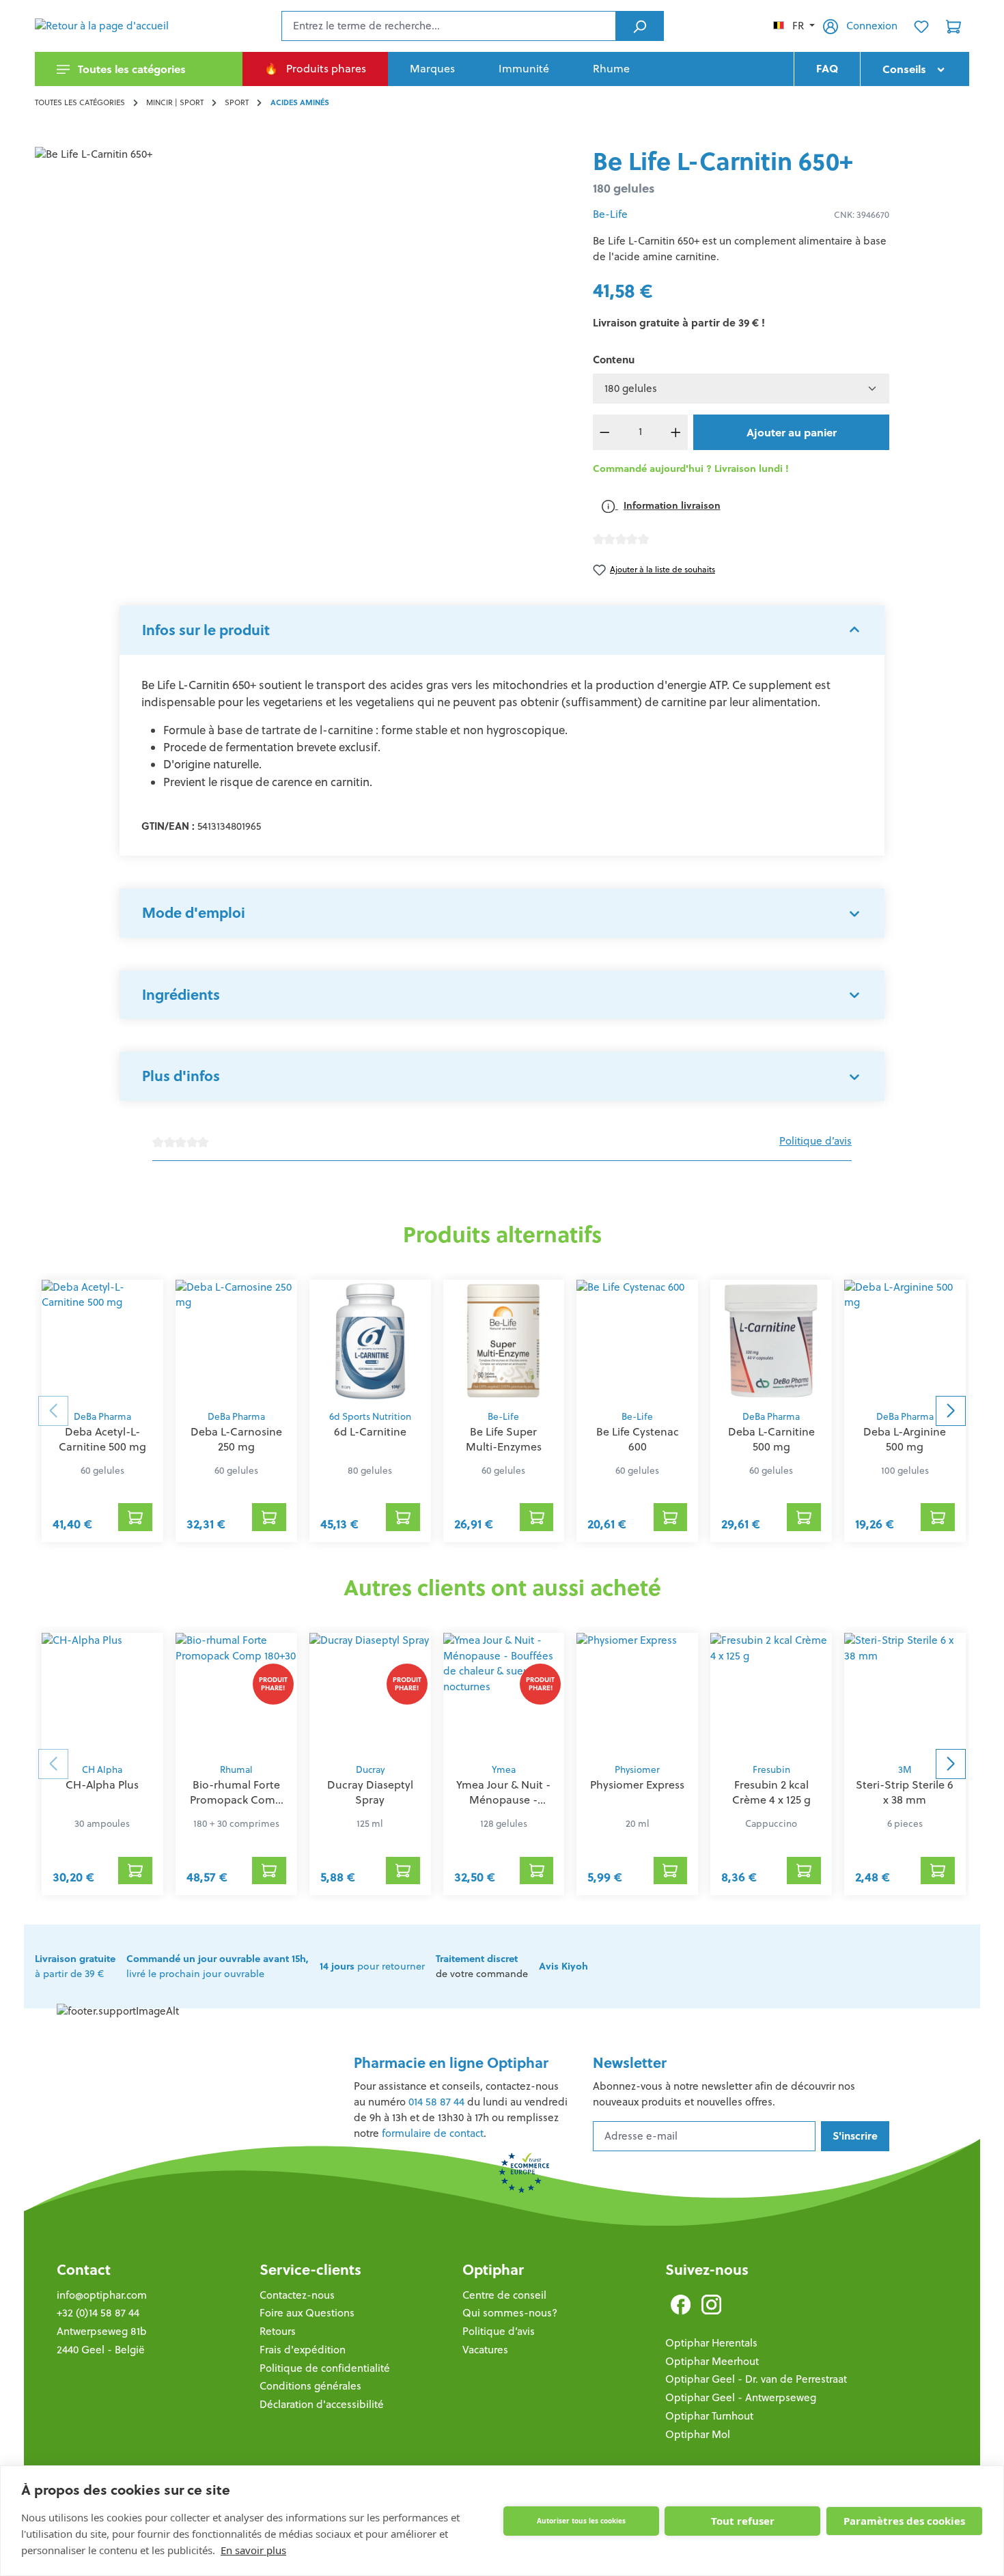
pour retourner (372, 1966)
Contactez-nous (297, 2295)
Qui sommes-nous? (510, 2313)
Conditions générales (310, 2386)
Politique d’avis (815, 1141)
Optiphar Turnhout (709, 2416)
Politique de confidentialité (325, 2368)
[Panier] (953, 26)
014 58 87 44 (436, 2102)
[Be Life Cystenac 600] (637, 1341)
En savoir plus (253, 2550)
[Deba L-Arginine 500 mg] (905, 1341)
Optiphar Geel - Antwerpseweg (741, 2397)
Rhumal (236, 1770)
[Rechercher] (640, 26)
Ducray (370, 1770)
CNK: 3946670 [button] (862, 215)
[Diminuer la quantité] (605, 432)
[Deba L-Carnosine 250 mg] (236, 1341)
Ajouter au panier (792, 432)
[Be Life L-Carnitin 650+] (303, 294)
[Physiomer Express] (637, 1694)
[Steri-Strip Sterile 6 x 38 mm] (905, 1694)
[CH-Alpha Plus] (102, 1694)
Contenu (614, 360)
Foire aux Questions (307, 2313)
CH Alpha (102, 1770)
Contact (84, 2270)
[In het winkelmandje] (135, 1517)
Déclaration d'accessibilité (322, 2404)
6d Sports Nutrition (370, 1417)
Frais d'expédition (303, 2350)
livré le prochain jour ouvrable (218, 1966)
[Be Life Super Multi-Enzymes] (504, 1341)
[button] (502, 630)
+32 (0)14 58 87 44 (98, 2313)
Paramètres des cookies (904, 2521)
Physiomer (637, 1770)
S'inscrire (855, 2136)
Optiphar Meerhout (712, 2361)
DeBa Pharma (102, 1417)
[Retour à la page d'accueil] (103, 26)
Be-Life (610, 214)
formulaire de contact (433, 2133)
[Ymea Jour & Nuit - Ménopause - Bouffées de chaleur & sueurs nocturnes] (504, 1694)
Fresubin (771, 1770)
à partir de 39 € (75, 1966)
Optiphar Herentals (711, 2343)
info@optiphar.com (102, 2295)
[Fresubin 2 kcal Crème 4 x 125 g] (771, 1694)
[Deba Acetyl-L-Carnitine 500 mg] (102, 1341)
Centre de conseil (504, 2295)
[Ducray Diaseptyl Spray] (370, 1694)
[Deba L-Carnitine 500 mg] (771, 1341)
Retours (278, 2331)
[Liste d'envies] (921, 26)
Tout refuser (743, 2521)
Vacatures (485, 2350)
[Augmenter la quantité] (676, 432)
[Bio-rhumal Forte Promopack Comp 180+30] (236, 1694)
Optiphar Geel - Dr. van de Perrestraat (756, 2379)
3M (905, 1770)
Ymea (504, 1770)
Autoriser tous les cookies (581, 2521)
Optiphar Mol (698, 2434)
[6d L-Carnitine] (370, 1341)
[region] (303, 294)
